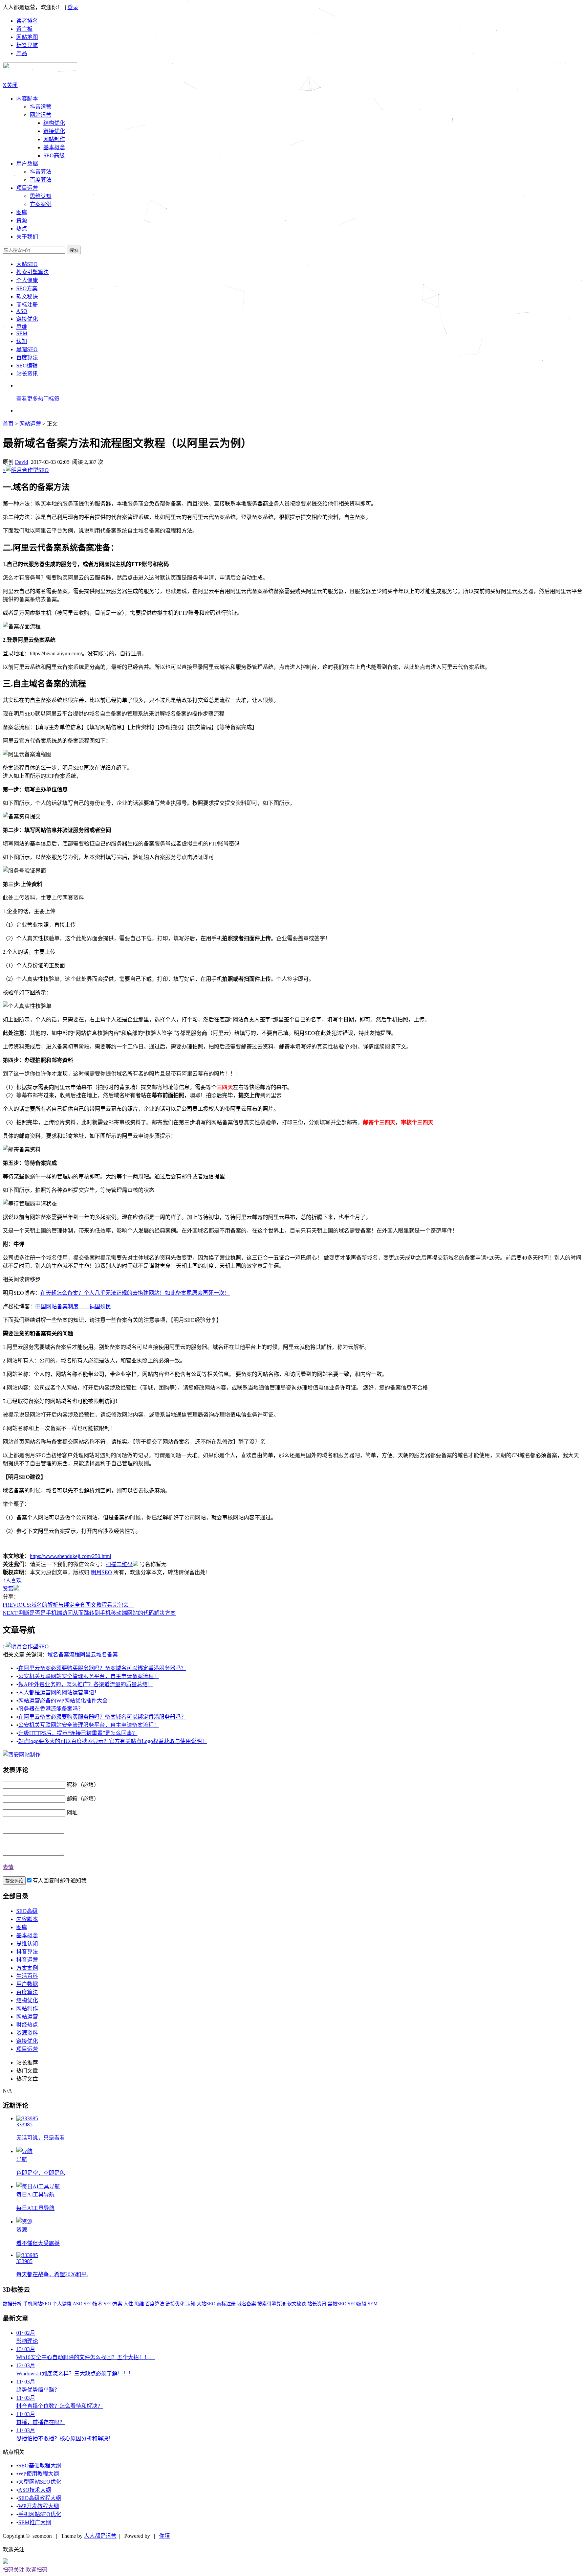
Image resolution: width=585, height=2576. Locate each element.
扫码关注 (14, 2570)
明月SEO (101, 1572)
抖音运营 (41, 107)
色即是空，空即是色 (41, 2173)
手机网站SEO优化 (40, 2514)
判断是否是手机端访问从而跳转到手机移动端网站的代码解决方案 (89, 1613)
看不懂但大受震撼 (38, 2243)
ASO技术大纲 (35, 2490)
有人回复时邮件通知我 (60, 1881)
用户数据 (27, 164)
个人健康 (27, 280)
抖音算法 (41, 172)
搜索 (74, 250)
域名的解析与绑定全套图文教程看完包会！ (68, 1605)
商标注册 (27, 305)
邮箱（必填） (83, 1799)
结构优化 (54, 123)
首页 (8, 424)
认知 (22, 341)
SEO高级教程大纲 (40, 2498)
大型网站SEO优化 (40, 2482)
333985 (24, 2125)
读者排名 (27, 21)
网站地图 (27, 37)
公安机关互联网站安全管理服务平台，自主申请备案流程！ (89, 1676)
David (21, 462)
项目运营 (27, 188)
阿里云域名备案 (99, 1655)
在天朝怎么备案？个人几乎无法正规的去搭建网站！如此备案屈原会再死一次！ (135, 1293)
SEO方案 (27, 288)
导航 (22, 2159)
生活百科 (27, 1976)
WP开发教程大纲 (39, 2506)
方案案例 (41, 204)
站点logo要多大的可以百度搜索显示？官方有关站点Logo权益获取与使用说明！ (113, 1741)
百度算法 (41, 180)
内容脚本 (27, 99)
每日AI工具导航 (35, 2195)
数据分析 (12, 2304)
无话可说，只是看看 (41, 2138)
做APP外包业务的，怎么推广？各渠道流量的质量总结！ (86, 1684)
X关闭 (10, 85)
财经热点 (27, 2025)
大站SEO (27, 264)
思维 (22, 327)
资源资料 (27, 2033)
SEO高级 (54, 155)
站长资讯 (27, 374)
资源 (22, 2230)
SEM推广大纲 (35, 2522)
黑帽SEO (27, 349)
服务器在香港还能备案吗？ (51, 1709)
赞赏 (8, 1589)
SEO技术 (93, 2304)
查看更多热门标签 (38, 399)
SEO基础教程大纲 (40, 2466)
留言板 (24, 29)
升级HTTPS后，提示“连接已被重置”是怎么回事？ (78, 1733)
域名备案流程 (64, 1655)
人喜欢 (12, 1580)
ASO (22, 311)
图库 (22, 1927)
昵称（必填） (83, 1785)
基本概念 (54, 147)
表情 (8, 1867)
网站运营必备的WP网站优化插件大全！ (66, 1701)
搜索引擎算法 (32, 272)
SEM (22, 333)
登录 (73, 7)
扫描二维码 (119, 1564)
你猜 (165, 2536)
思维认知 (41, 196)
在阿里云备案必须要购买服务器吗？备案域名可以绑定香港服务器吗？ (102, 1668)
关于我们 (27, 237)
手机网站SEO (37, 2304)
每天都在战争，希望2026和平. (52, 2274)
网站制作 (54, 139)
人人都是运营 (100, 2536)
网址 (72, 1813)
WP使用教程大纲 (39, 2474)
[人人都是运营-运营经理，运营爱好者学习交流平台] (40, 77)
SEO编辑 (27, 366)
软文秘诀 (27, 297)
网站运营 (41, 115)
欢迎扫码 (37, 2570)
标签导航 (27, 45)
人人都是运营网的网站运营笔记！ (59, 1692)
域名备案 (246, 2304)
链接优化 (54, 131)
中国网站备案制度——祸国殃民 (73, 1306)
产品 (22, 53)
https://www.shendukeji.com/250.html (70, 1556)
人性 (128, 2304)
